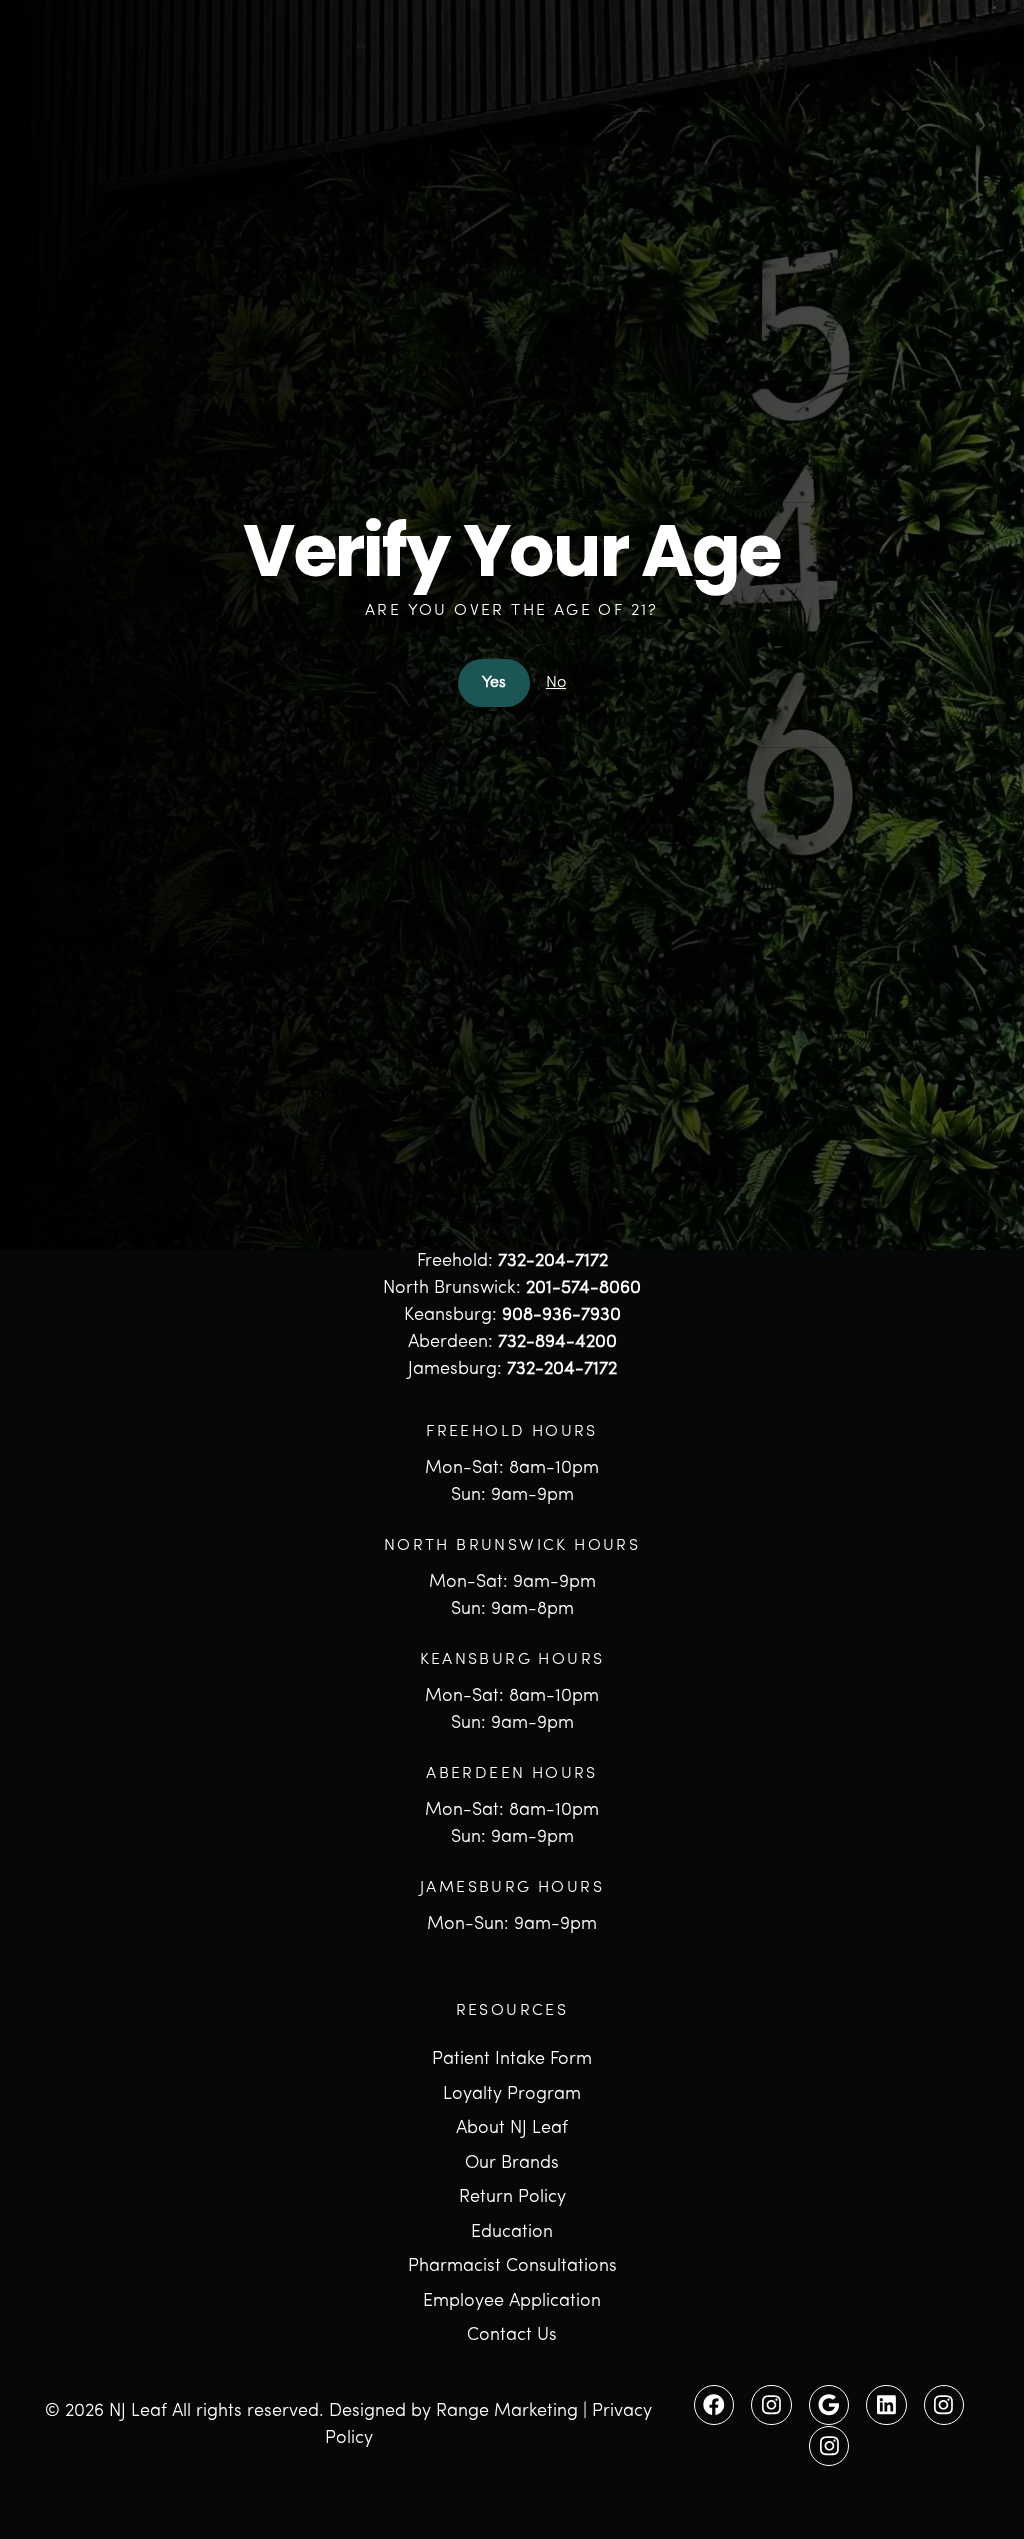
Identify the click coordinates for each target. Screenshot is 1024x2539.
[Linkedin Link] (886, 2405)
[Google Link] (829, 2405)
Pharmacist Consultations (512, 2267)
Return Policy (512, 2198)
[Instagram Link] (771, 2405)
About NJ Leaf (512, 2129)
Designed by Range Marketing (453, 2412)
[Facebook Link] (714, 2405)
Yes (494, 683)
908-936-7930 (561, 1316)
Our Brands (512, 2164)
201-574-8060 (583, 1289)
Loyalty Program (512, 2095)
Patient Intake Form (512, 2060)
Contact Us (512, 2336)
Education (512, 2233)
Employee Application (512, 2302)
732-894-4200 (557, 1343)
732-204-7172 (553, 1262)
